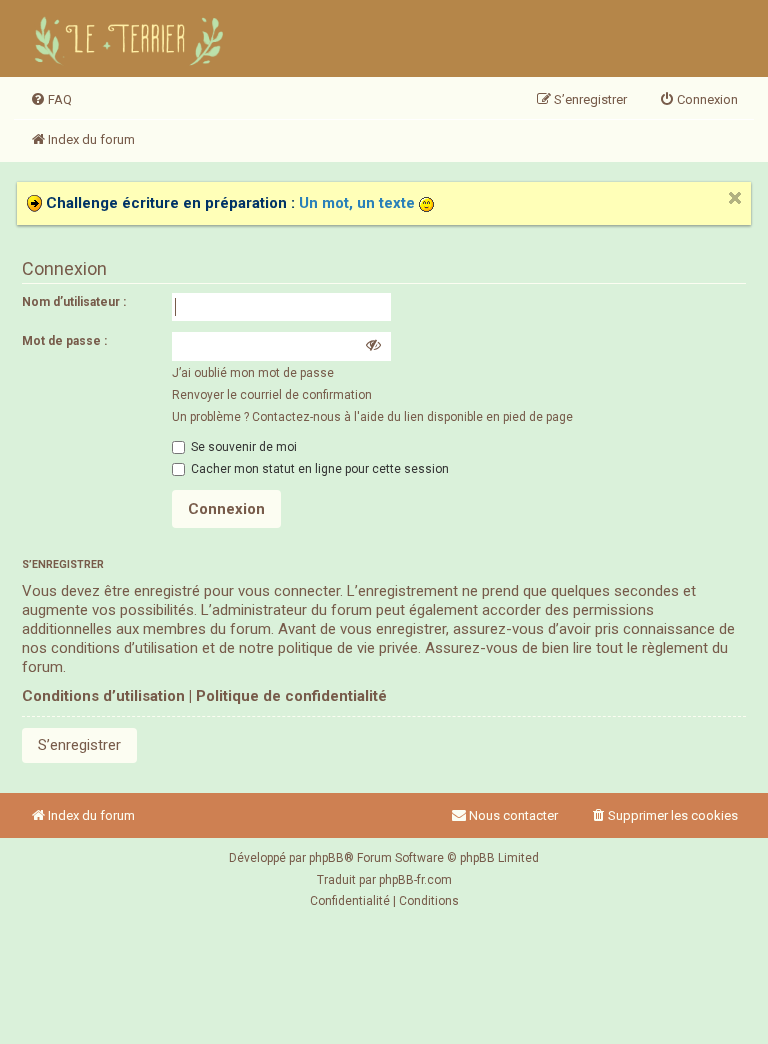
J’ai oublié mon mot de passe (253, 373)
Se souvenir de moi (242, 447)
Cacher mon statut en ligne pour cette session (318, 469)
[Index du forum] (132, 38)
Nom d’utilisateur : (74, 302)
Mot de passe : (64, 341)
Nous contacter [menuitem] (513, 815)
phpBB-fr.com (415, 880)
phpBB (326, 858)
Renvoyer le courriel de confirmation (272, 395)
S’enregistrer (79, 745)
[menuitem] (51, 100)
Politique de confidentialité (291, 696)
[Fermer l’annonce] (735, 198)
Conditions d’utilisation (103, 696)
